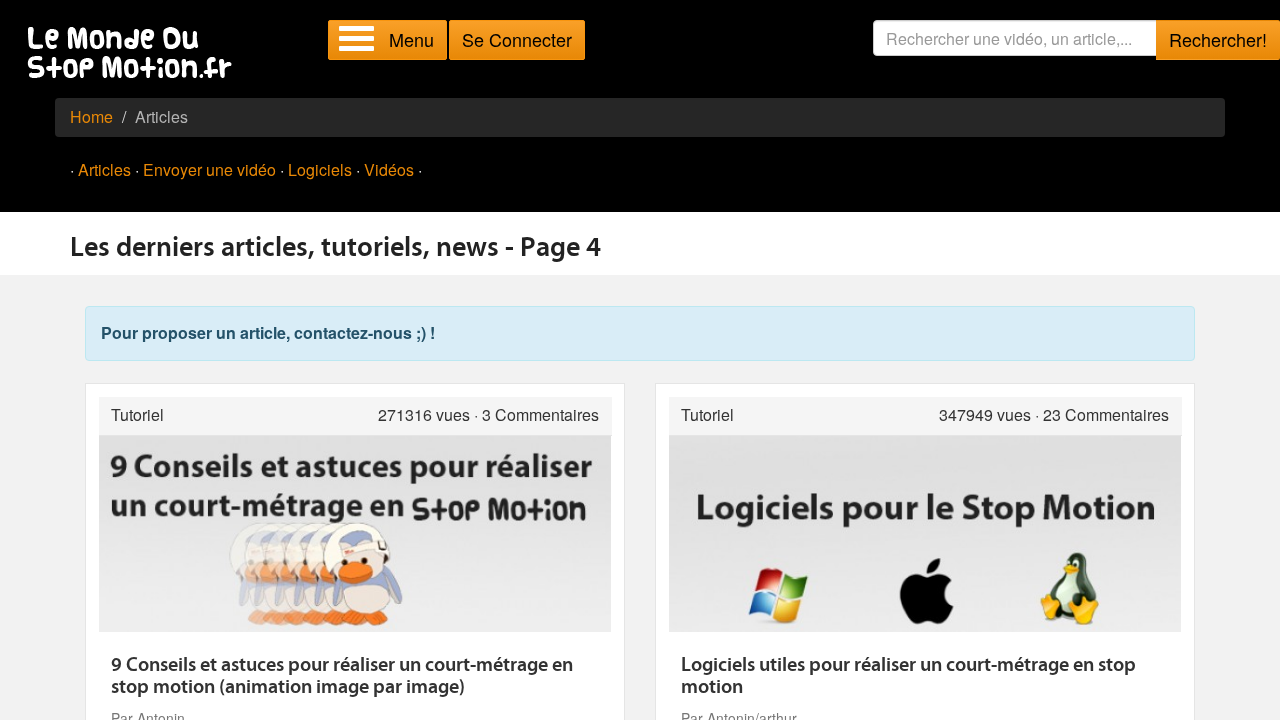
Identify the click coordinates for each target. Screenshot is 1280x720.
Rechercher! (1218, 39)
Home (91, 116)
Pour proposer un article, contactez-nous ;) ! (268, 332)
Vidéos (389, 169)
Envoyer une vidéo (209, 169)
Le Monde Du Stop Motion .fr (135, 54)
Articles (104, 169)
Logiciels (320, 169)
